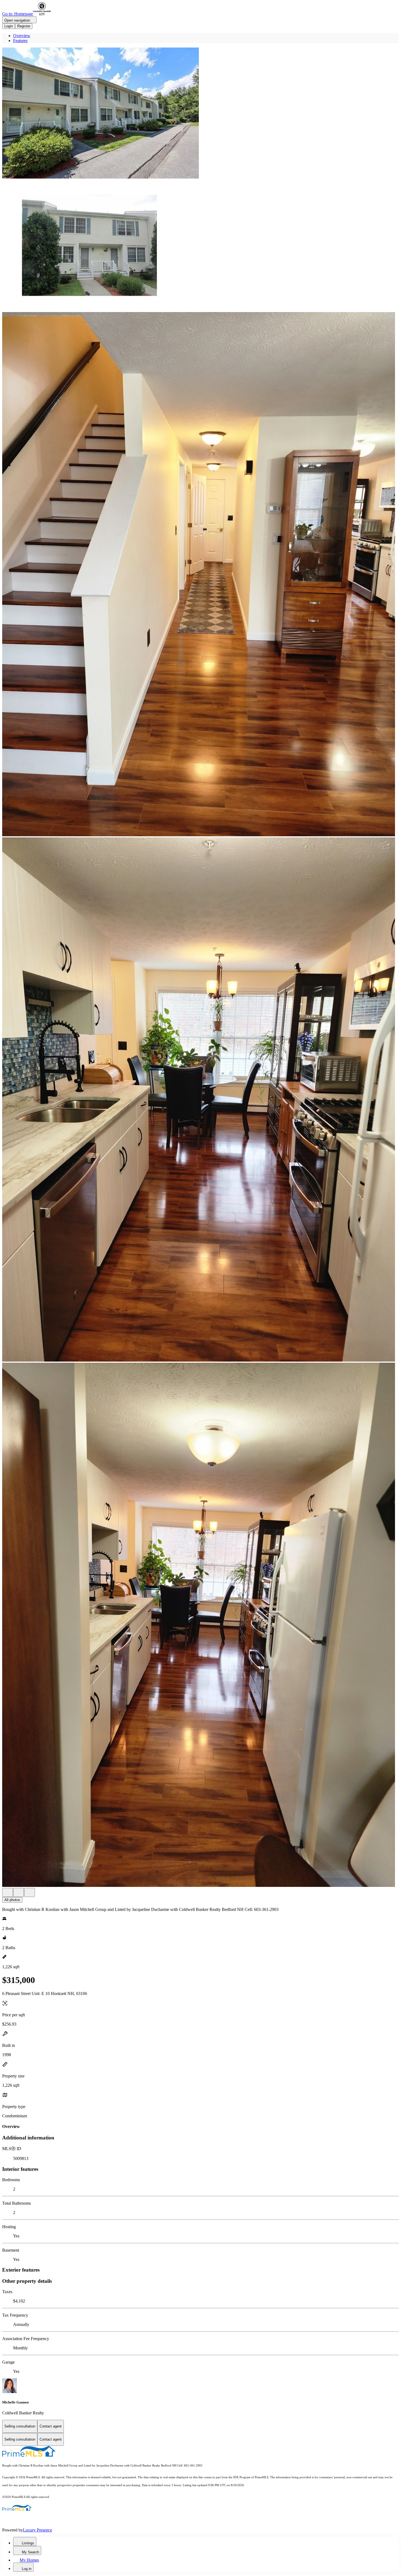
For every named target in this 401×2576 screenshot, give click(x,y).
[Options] (8, 1892)
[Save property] (19, 1892)
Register (24, 26)
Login (9, 26)
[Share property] (29, 1892)
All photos (12, 1900)
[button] (200, 114)
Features (20, 41)
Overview (22, 36)
